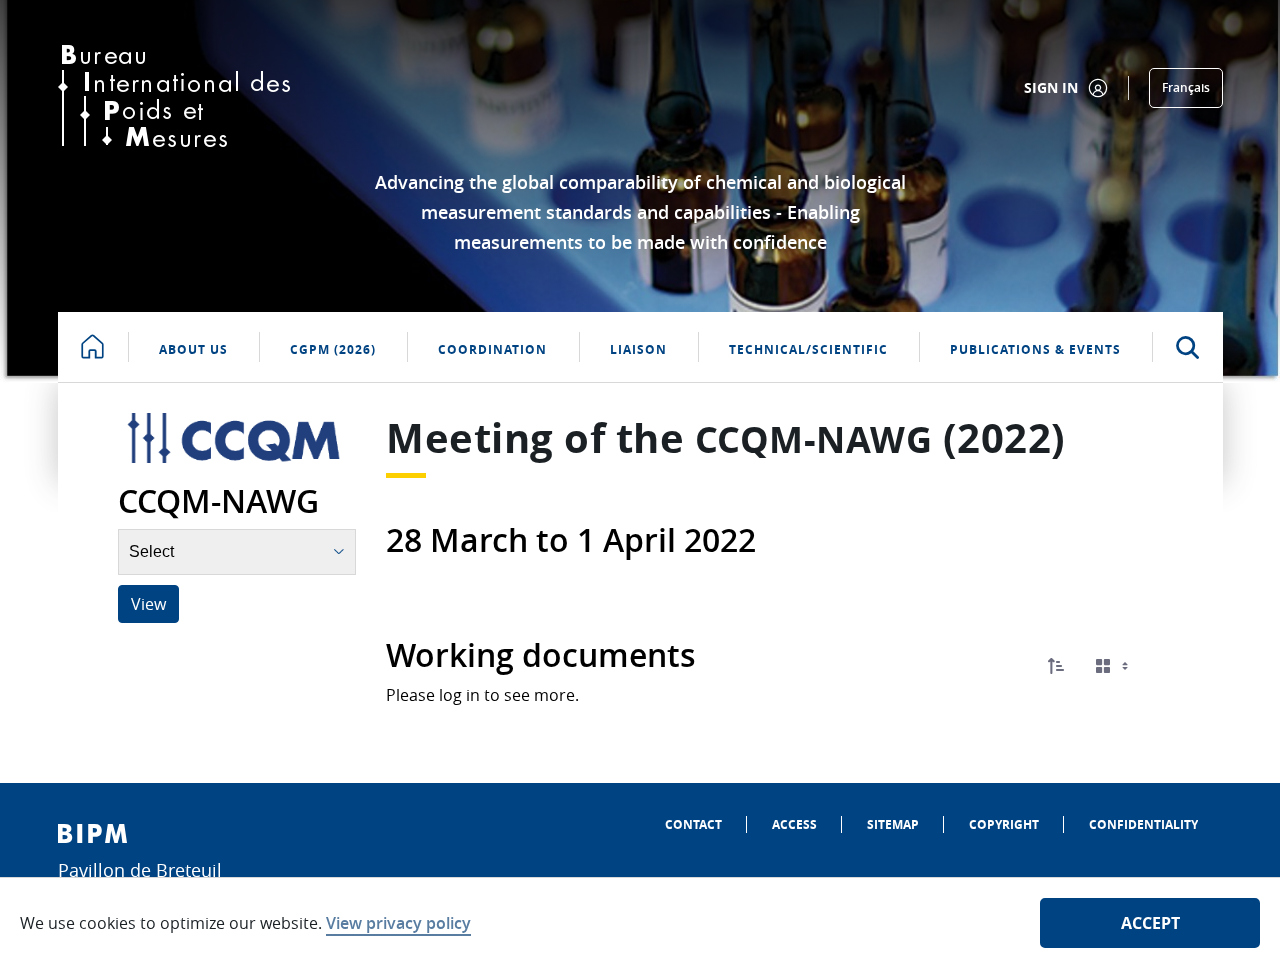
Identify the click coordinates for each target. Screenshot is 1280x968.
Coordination (492, 349)
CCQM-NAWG (814, 439)
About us (193, 349)
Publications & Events (1035, 349)
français (1186, 87)
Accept (1150, 923)
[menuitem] (693, 824)
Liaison (638, 349)
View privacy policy (398, 923)
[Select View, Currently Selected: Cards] (1114, 666)
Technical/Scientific (808, 349)
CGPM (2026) (333, 349)
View (148, 604)
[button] (1056, 666)
